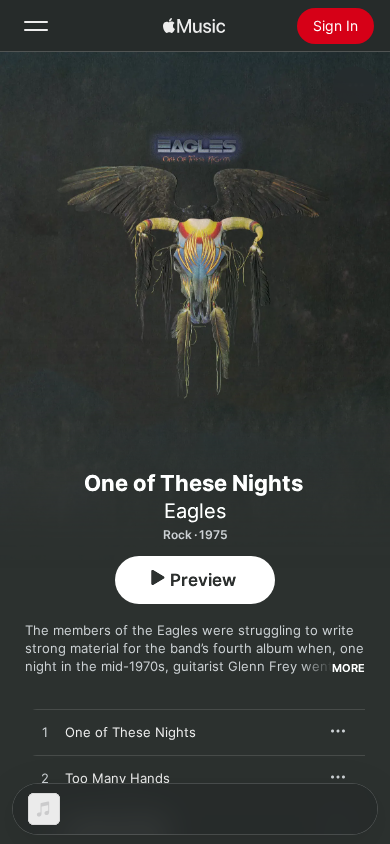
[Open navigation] (36, 26)
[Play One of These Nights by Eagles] (45, 733)
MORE (348, 668)
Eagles (195, 511)
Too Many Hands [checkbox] (117, 778)
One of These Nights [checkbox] (130, 732)
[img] (194, 26)
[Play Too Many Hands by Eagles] (45, 779)
